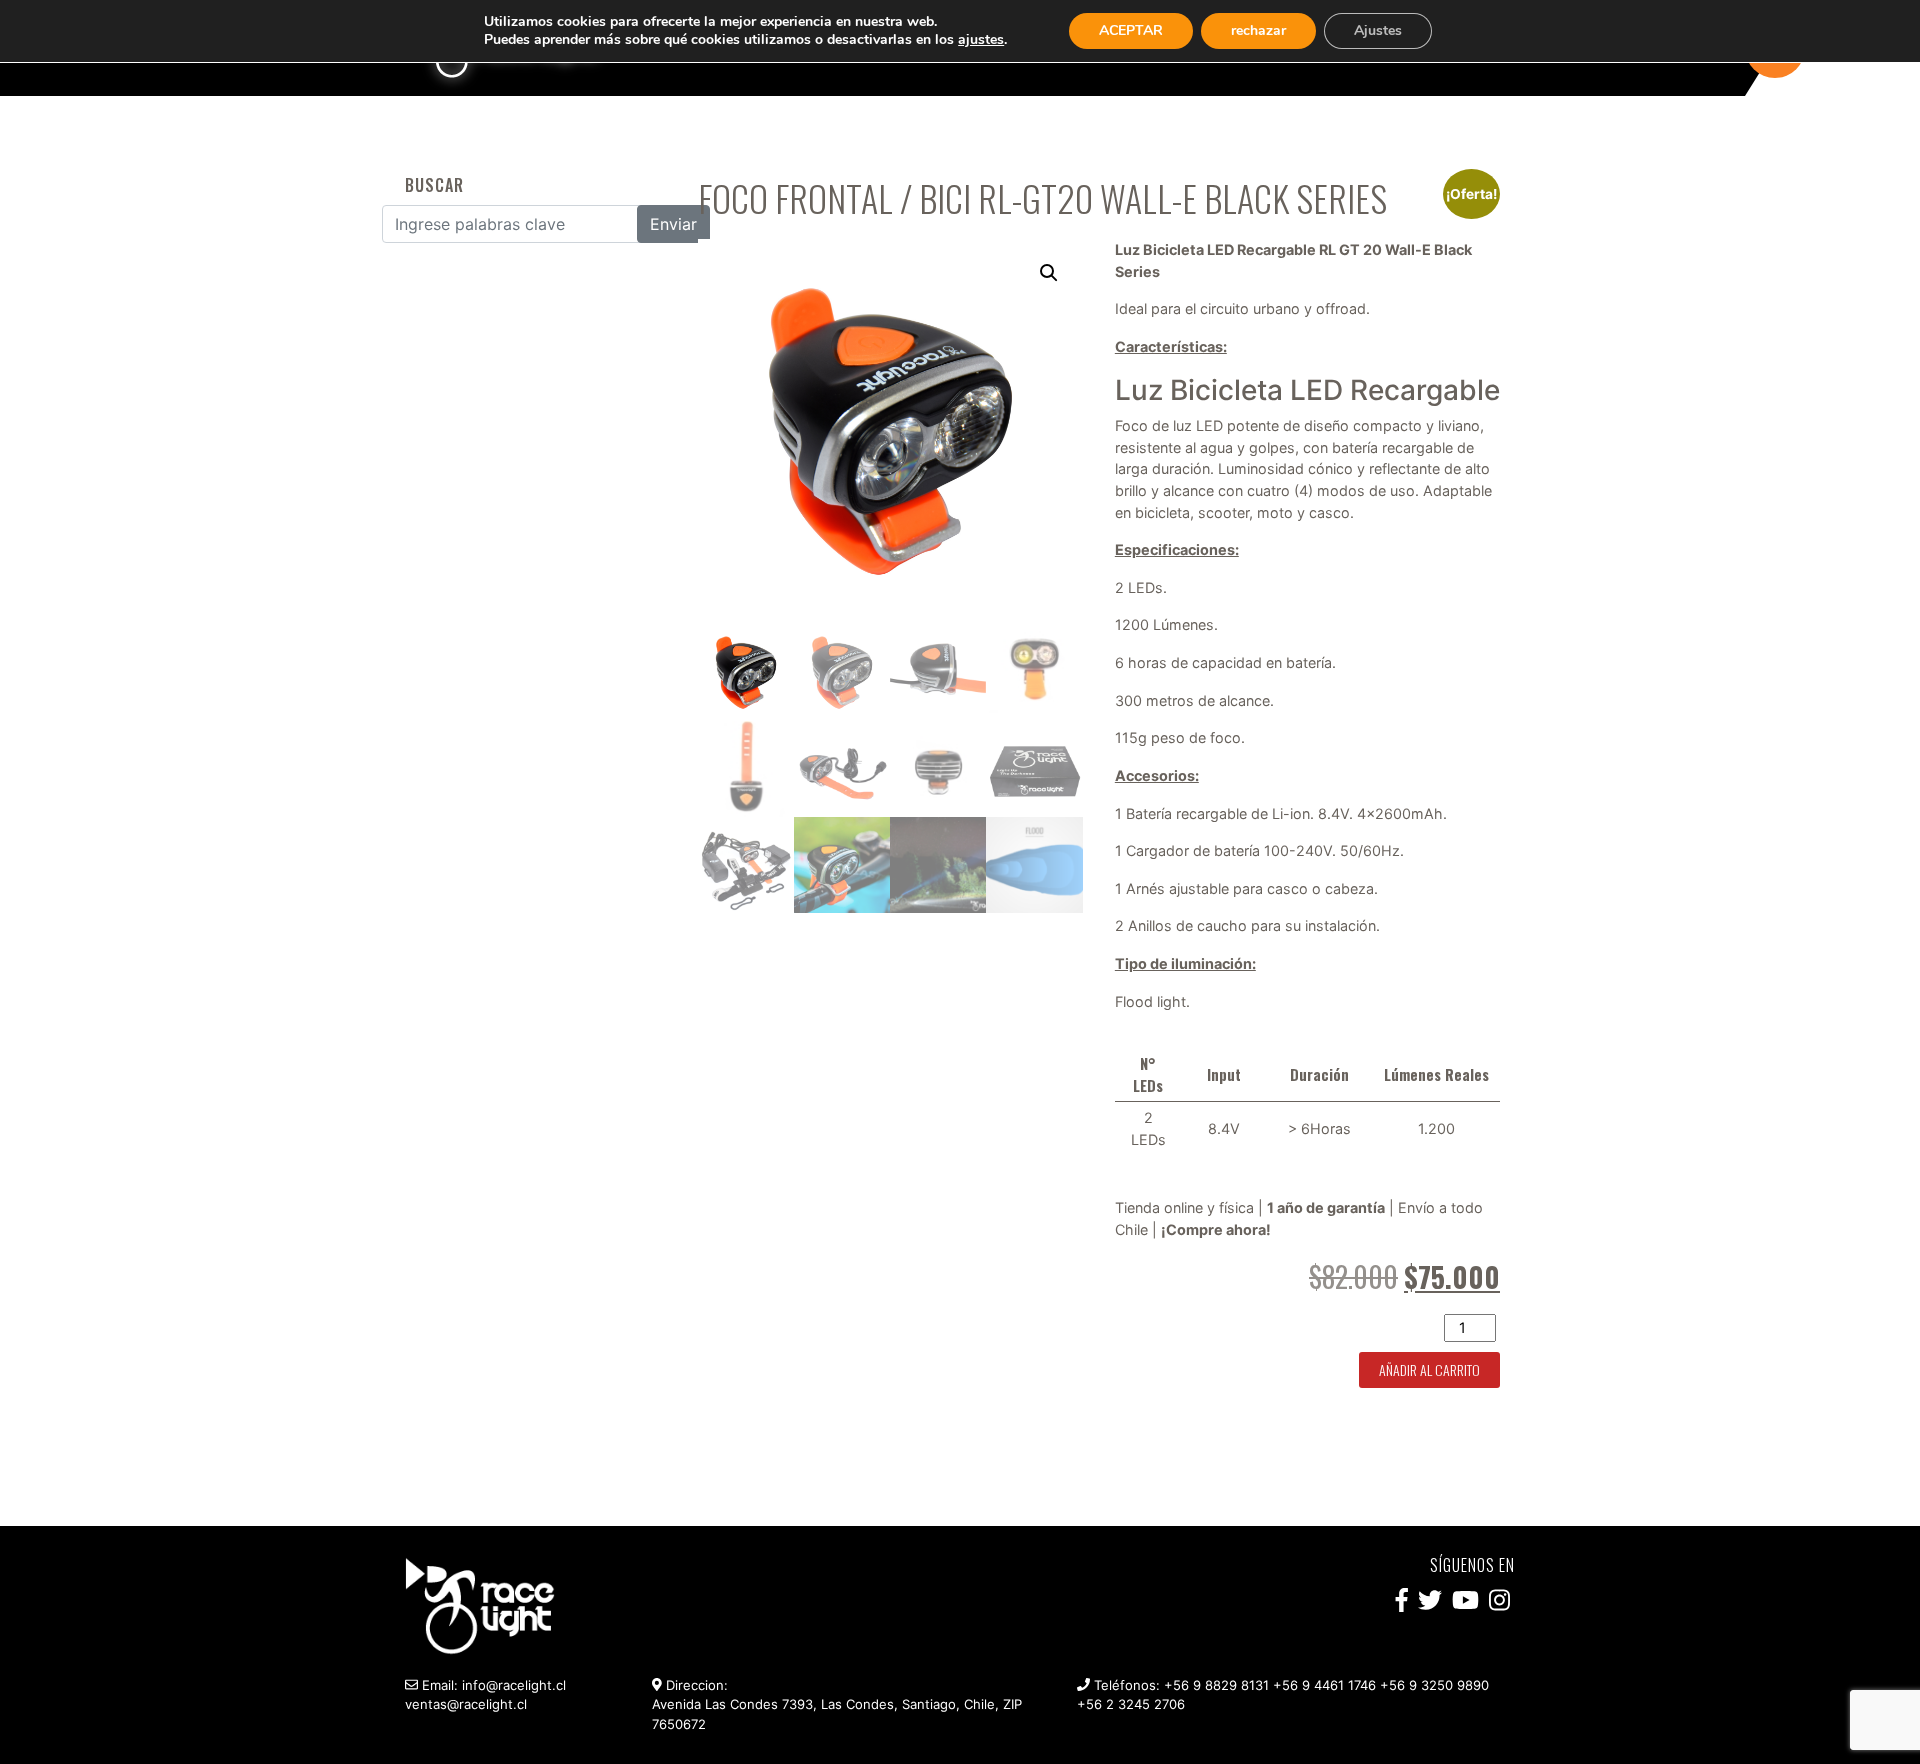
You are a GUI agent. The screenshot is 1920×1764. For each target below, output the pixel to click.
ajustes (981, 40)
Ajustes (1378, 30)
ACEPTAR (1131, 30)
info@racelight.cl (514, 1685)
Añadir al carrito (1429, 1369)
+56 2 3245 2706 (1131, 1704)
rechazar (1258, 30)
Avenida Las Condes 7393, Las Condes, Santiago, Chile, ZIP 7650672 (837, 1714)
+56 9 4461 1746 (1324, 1685)
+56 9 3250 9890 (1434, 1685)
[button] (1049, 273)
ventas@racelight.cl (466, 1704)
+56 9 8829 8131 (1216, 1685)
